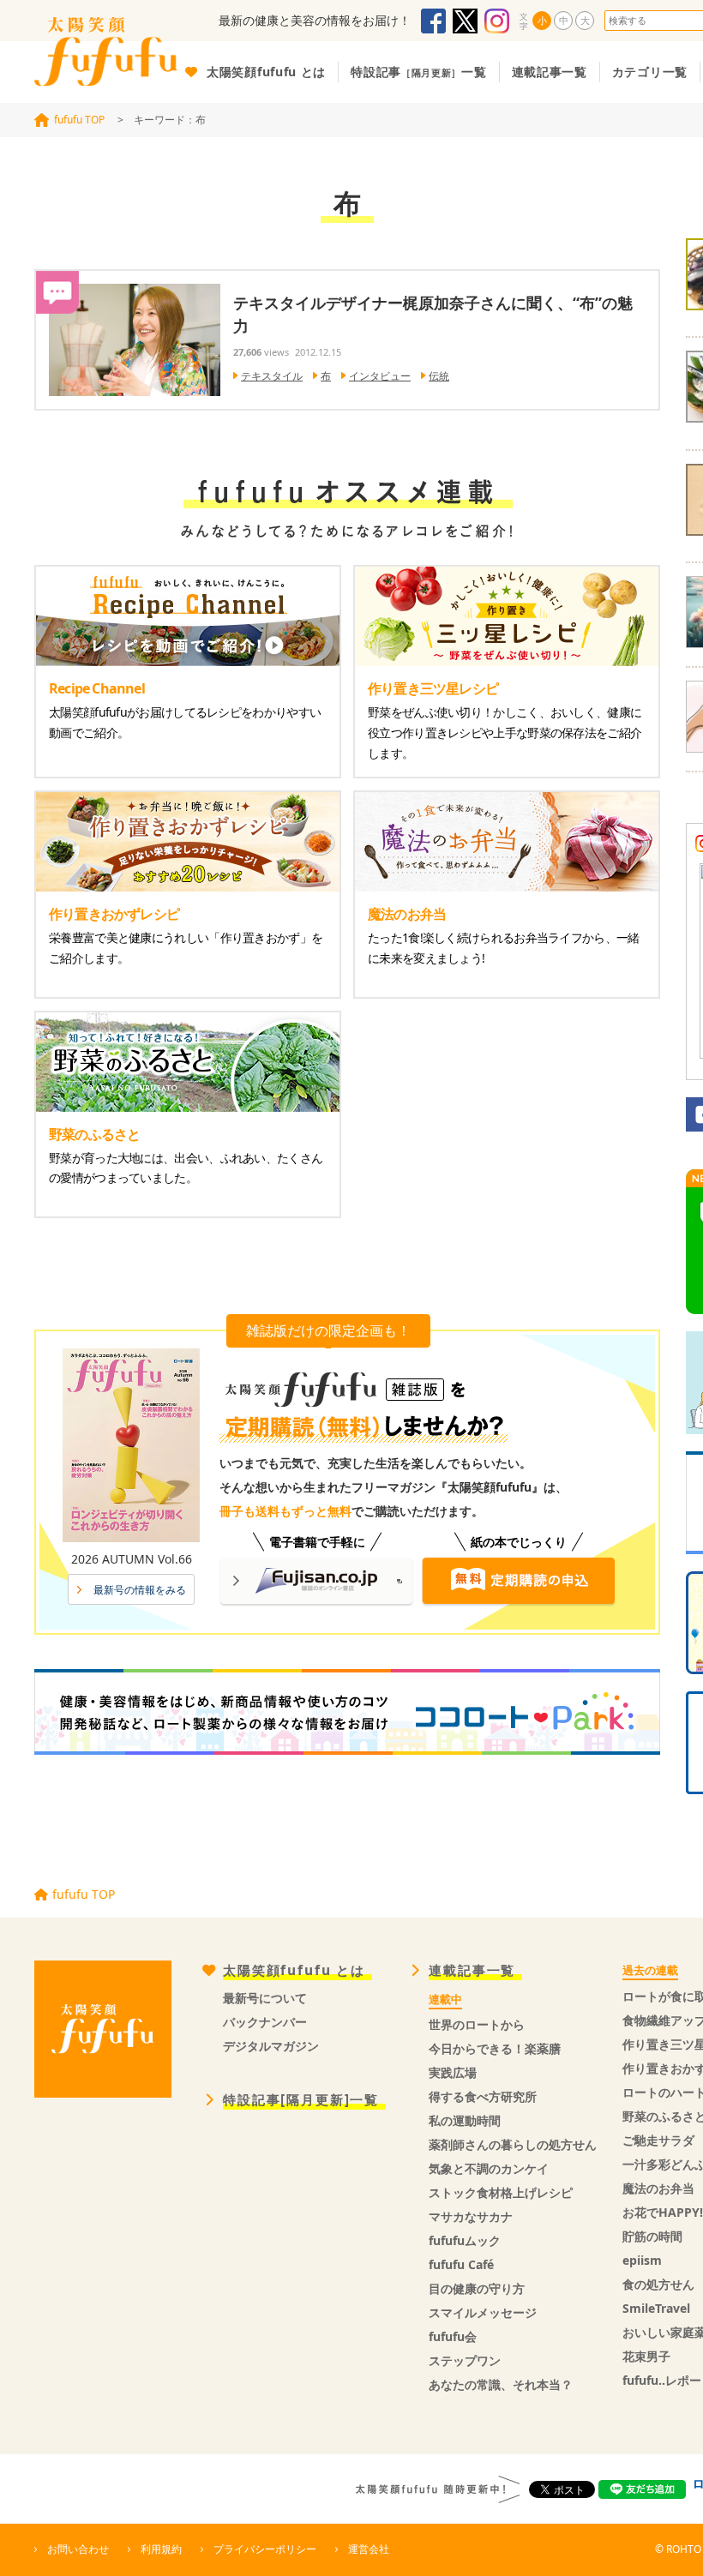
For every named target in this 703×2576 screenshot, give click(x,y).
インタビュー (380, 376)
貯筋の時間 (652, 2236)
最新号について (265, 1998)
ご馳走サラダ (658, 2140)
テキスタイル (272, 376)
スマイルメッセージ (483, 2312)
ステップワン (465, 2360)
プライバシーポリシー (265, 2549)
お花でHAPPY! (663, 2212)
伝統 (439, 376)
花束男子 (646, 2356)
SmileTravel (656, 2308)
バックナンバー (265, 2022)
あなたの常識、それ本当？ (501, 2384)
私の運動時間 (465, 2120)
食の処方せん (658, 2284)
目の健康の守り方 (477, 2288)
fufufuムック (465, 2240)
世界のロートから (477, 2024)
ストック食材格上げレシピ (501, 2192)
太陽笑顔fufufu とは (294, 1970)
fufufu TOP (79, 120)
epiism (642, 2260)
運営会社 (369, 2549)
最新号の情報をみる (140, 1590)
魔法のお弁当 (658, 2188)
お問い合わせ (78, 2549)
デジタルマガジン (271, 2046)
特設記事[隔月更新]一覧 (301, 2100)
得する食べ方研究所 (483, 2096)
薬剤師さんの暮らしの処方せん (513, 2144)
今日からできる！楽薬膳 (495, 2048)
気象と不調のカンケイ (489, 2168)
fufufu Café (461, 2264)
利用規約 (161, 2549)
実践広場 (453, 2072)
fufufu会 (453, 2336)
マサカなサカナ (471, 2216)
